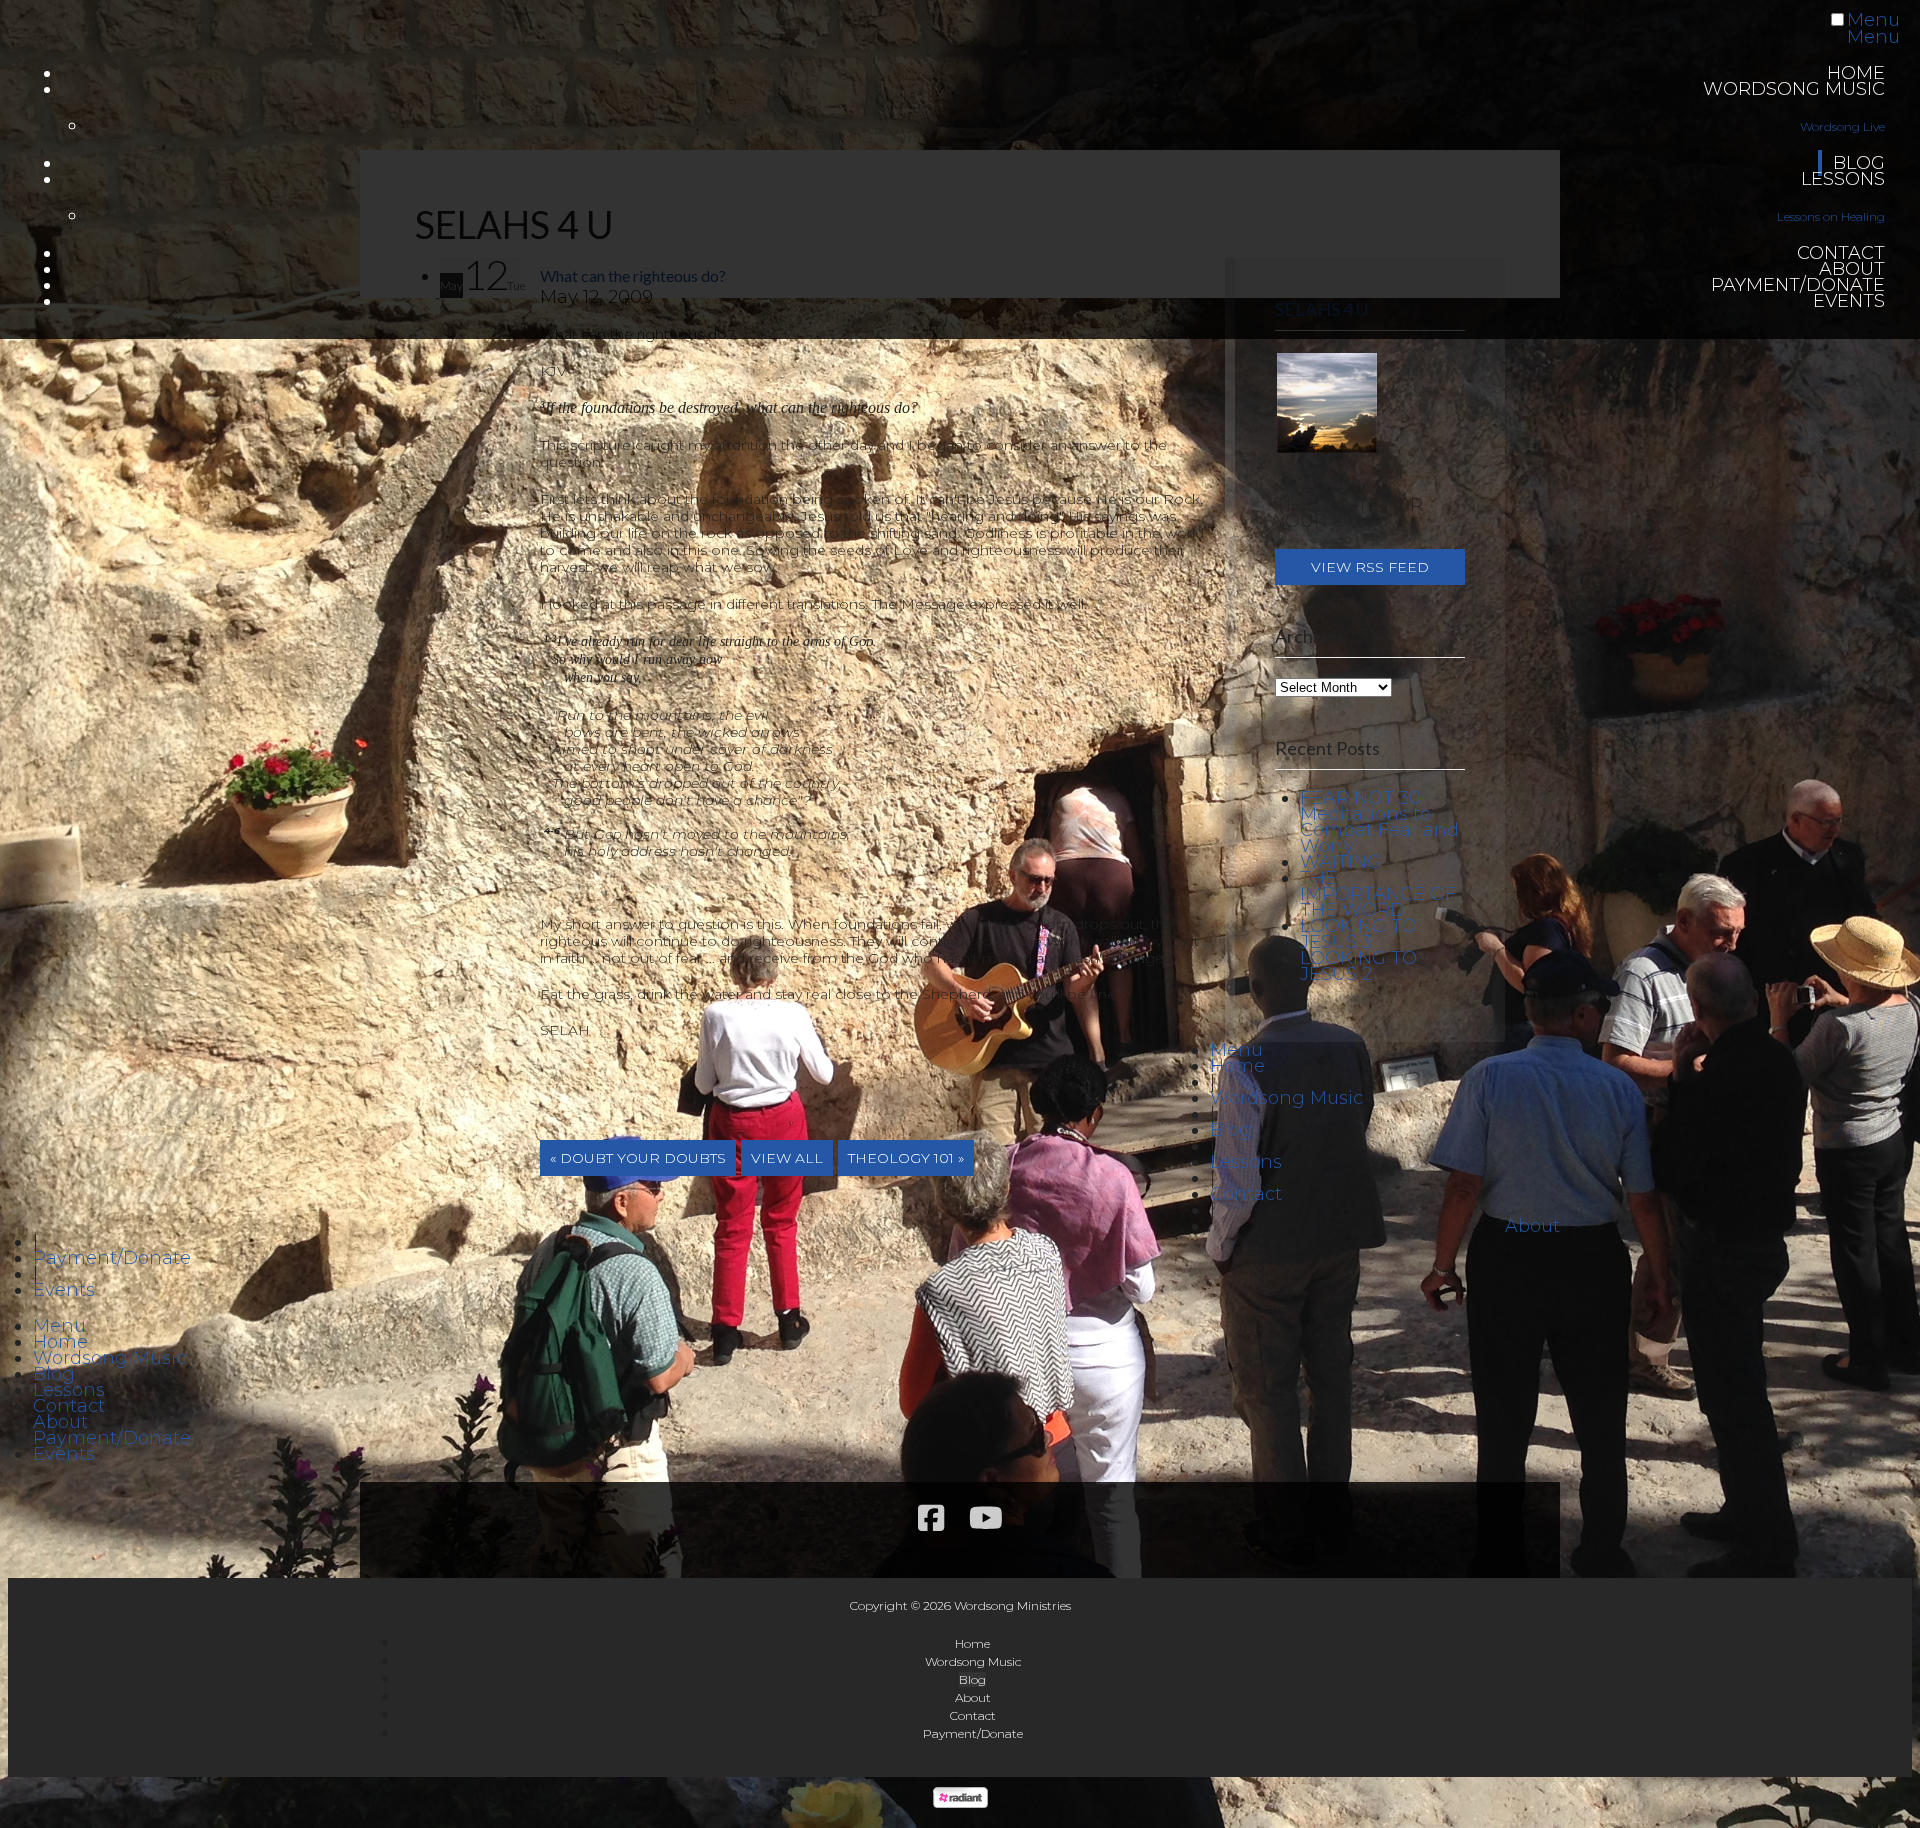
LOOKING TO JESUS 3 (1358, 934)
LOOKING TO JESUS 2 (1358, 966)
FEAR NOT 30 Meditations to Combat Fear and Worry (1379, 822)
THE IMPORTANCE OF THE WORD (1378, 894)
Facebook (931, 1519)
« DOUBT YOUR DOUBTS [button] (638, 1158)
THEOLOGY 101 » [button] (906, 1158)
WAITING (1340, 862)
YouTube (986, 1519)
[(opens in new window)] (960, 1802)
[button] (1370, 567)
